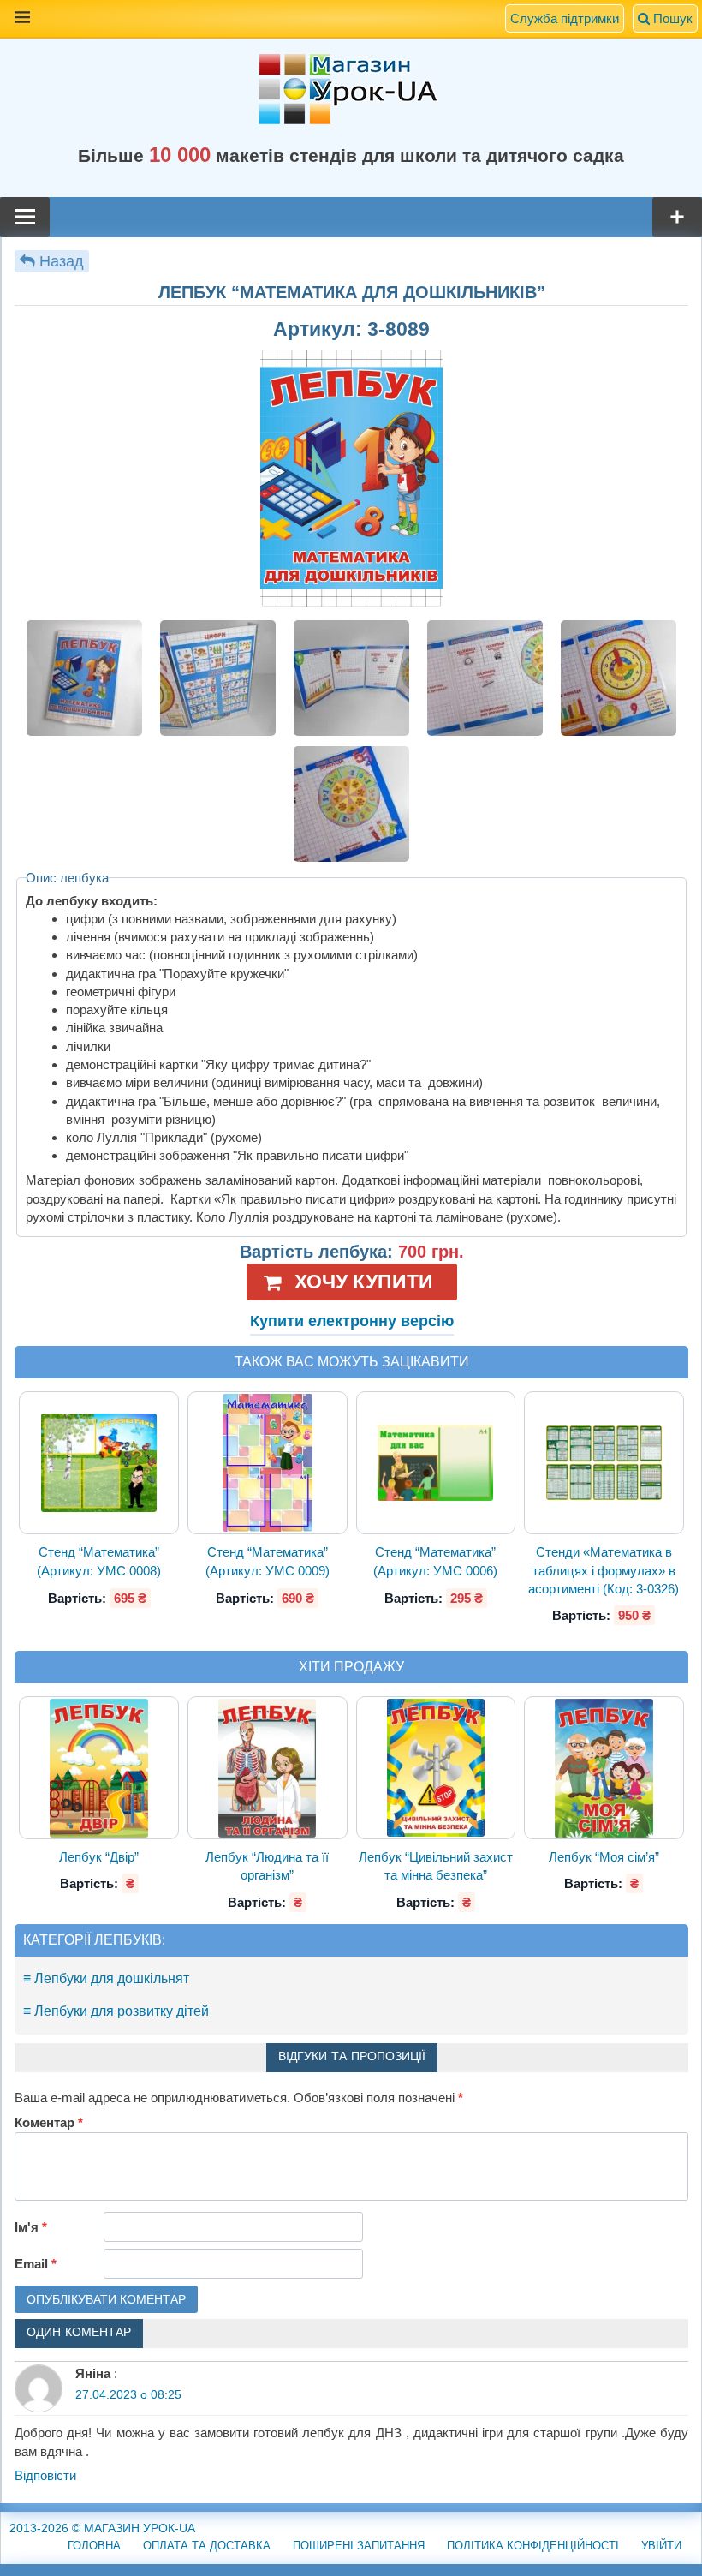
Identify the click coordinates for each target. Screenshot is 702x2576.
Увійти (661, 2546)
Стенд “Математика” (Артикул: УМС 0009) (268, 1561)
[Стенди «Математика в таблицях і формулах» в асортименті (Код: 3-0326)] (604, 1463)
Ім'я (31, 2227)
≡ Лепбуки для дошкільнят (106, 1978)
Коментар (49, 2122)
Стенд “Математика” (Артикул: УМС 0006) (435, 1561)
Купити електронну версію (352, 1321)
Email (36, 2264)
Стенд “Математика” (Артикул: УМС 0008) (99, 1561)
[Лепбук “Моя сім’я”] (604, 1768)
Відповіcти (45, 2475)
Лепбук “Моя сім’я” (604, 1857)
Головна (94, 2546)
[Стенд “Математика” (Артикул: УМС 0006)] (436, 1463)
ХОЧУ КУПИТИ (364, 1282)
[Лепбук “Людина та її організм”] (268, 1768)
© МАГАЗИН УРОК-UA (102, 2528)
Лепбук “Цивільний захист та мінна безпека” (436, 1866)
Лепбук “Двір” (99, 1857)
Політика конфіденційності (533, 2546)
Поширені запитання (359, 2546)
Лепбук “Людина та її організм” (267, 1866)
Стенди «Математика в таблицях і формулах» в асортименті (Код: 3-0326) (604, 1570)
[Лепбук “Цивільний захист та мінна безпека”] (435, 1768)
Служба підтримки (565, 18)
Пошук (671, 18)
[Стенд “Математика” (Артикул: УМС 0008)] (99, 1464)
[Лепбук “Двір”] (99, 1768)
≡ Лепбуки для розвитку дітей (116, 2011)
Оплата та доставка (207, 2546)
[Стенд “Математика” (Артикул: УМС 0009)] (268, 1464)
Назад (62, 261)
